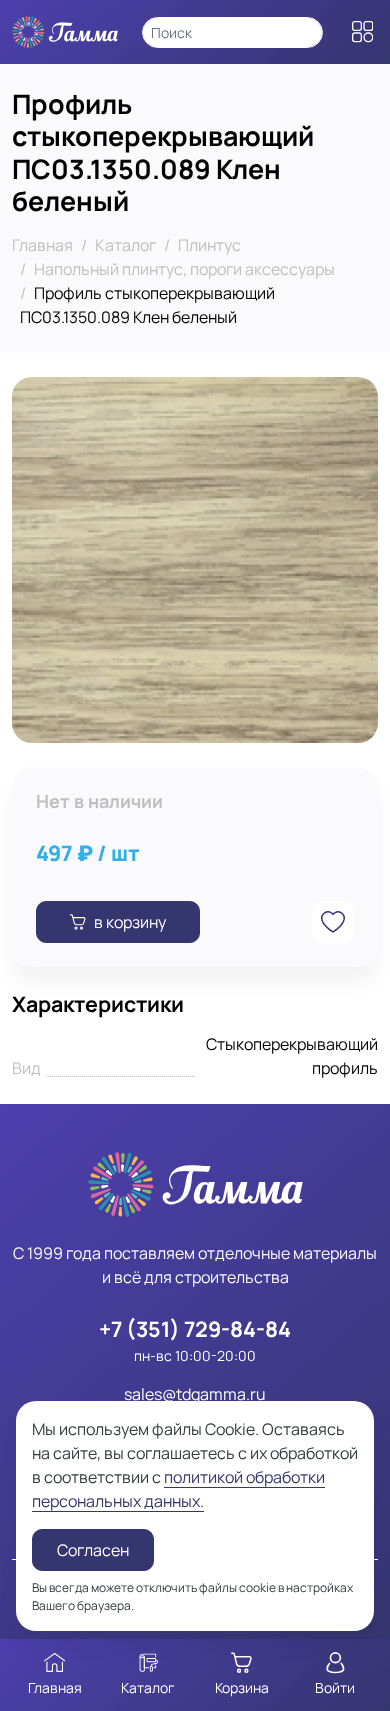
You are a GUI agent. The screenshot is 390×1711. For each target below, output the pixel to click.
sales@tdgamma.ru (195, 1394)
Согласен (93, 1550)
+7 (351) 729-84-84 (195, 1328)
